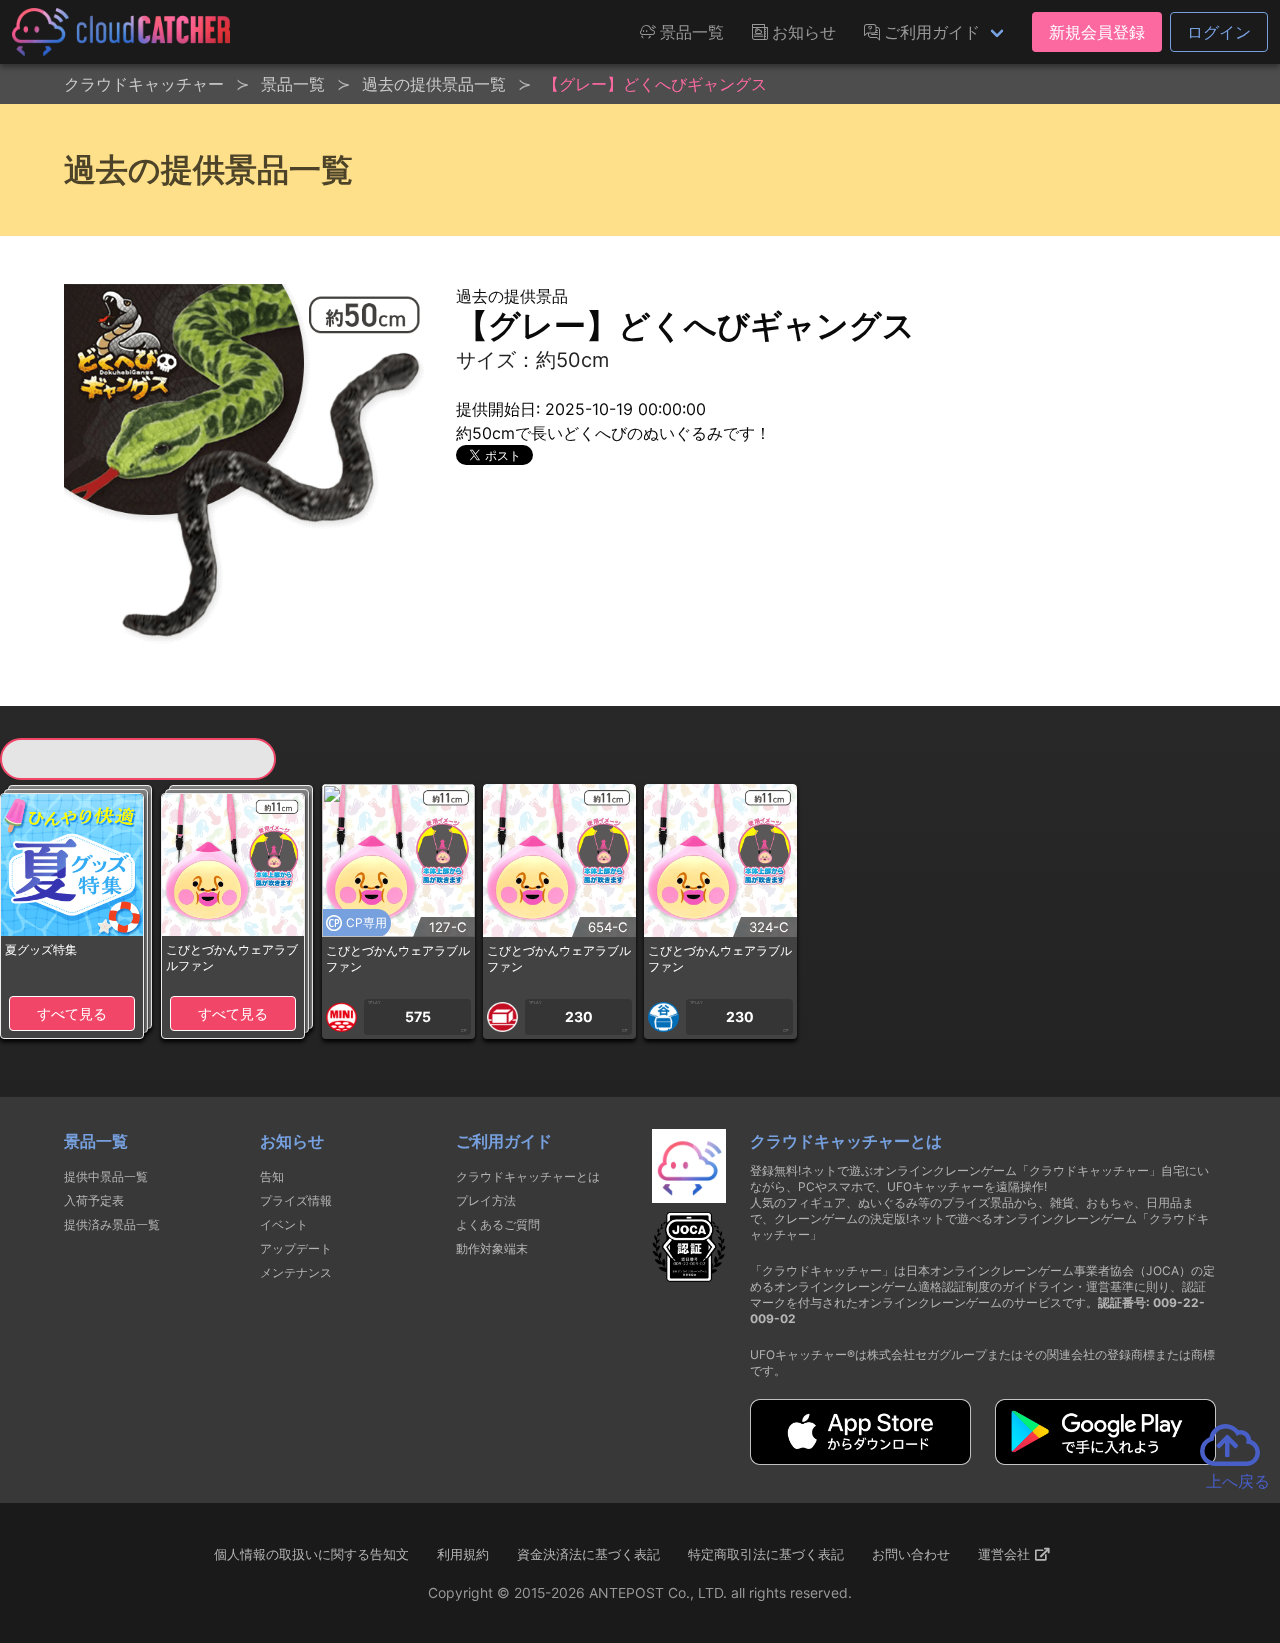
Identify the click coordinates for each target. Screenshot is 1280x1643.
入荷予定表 (94, 1200)
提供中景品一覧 (106, 1176)
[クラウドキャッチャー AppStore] (860, 1459)
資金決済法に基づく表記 (588, 1554)
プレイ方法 (486, 1200)
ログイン (1219, 32)
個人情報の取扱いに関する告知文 (311, 1554)
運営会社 (1006, 1554)
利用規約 (463, 1554)
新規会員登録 (1097, 32)
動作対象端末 (492, 1248)
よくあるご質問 (498, 1224)
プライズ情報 (296, 1200)
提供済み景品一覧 (112, 1224)
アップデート (296, 1248)
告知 (272, 1176)
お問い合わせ (911, 1554)
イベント (284, 1224)
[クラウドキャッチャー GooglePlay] (1105, 1459)
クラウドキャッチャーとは (528, 1176)
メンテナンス (296, 1272)
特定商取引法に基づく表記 (766, 1554)
